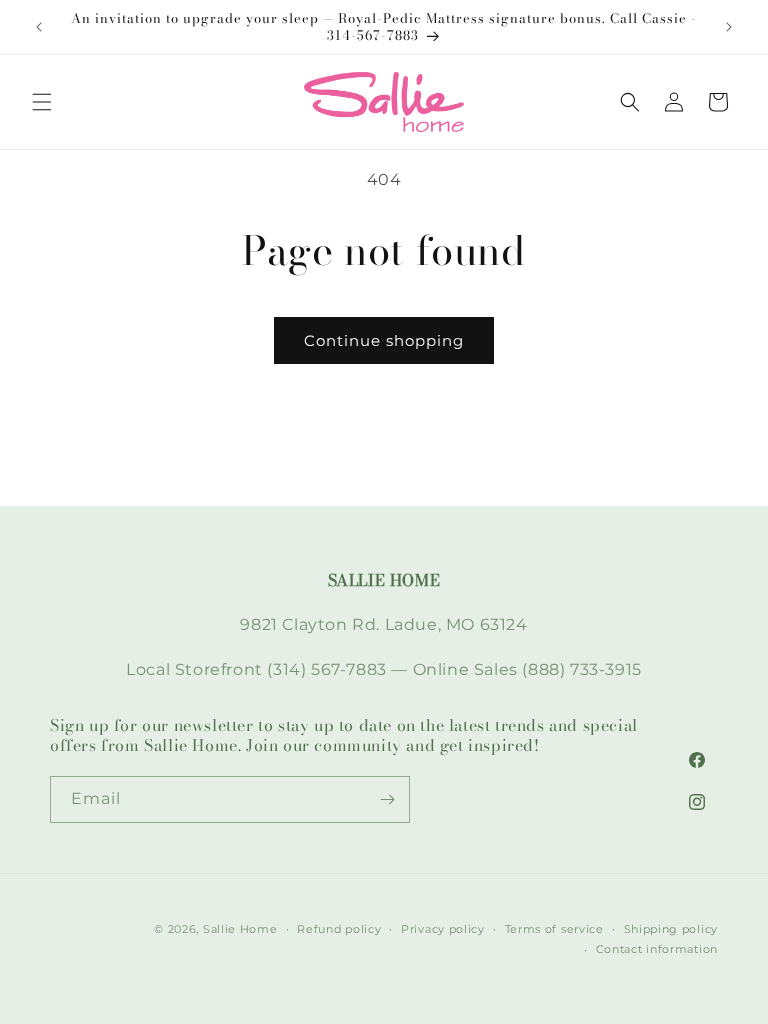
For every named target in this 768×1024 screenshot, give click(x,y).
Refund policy (339, 929)
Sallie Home (240, 929)
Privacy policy (443, 929)
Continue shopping (384, 340)
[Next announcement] (729, 27)
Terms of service (554, 929)
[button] (42, 102)
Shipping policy (671, 929)
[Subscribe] (387, 799)
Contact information (657, 949)
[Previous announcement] (39, 27)
